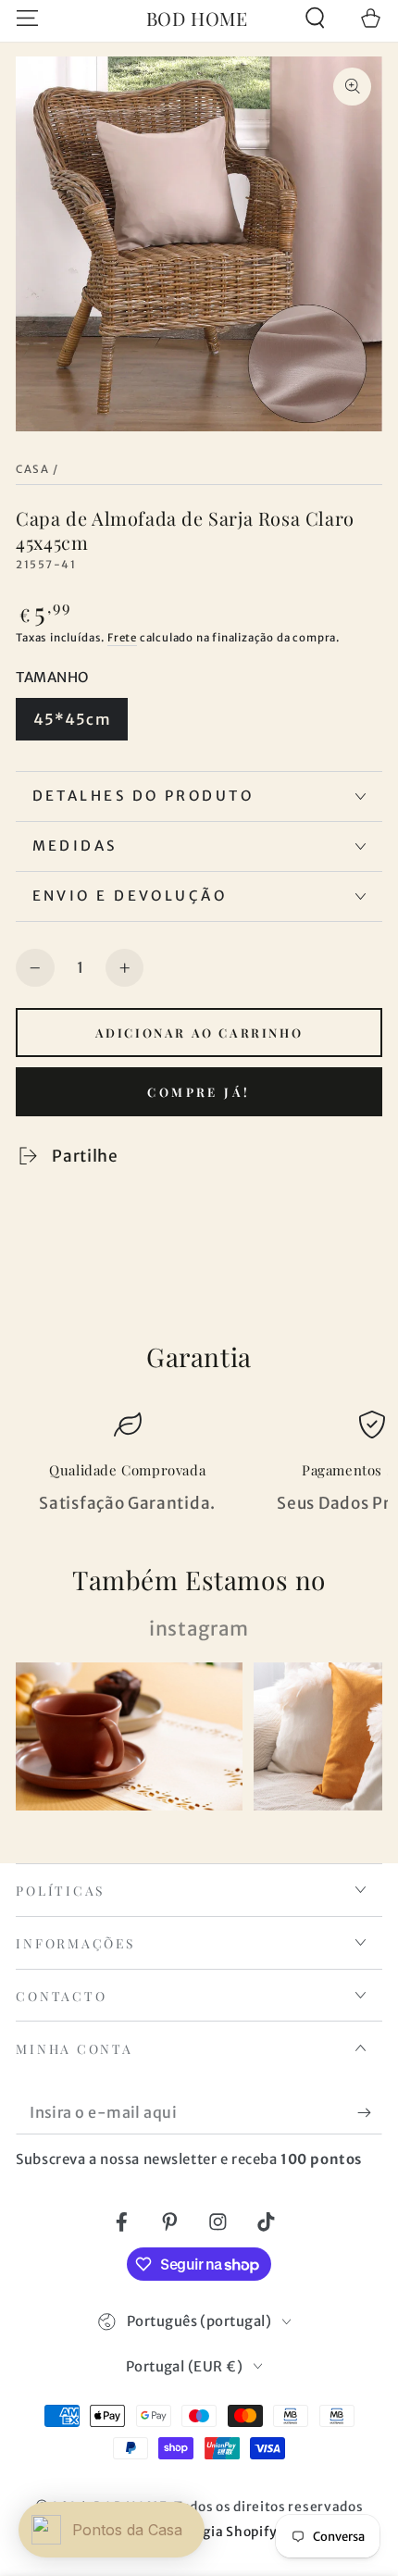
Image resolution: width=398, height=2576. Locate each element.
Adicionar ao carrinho (199, 1033)
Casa (32, 469)
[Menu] (28, 18)
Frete (122, 638)
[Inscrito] (369, 2113)
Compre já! (199, 1092)
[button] (315, 18)
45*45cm (72, 719)
